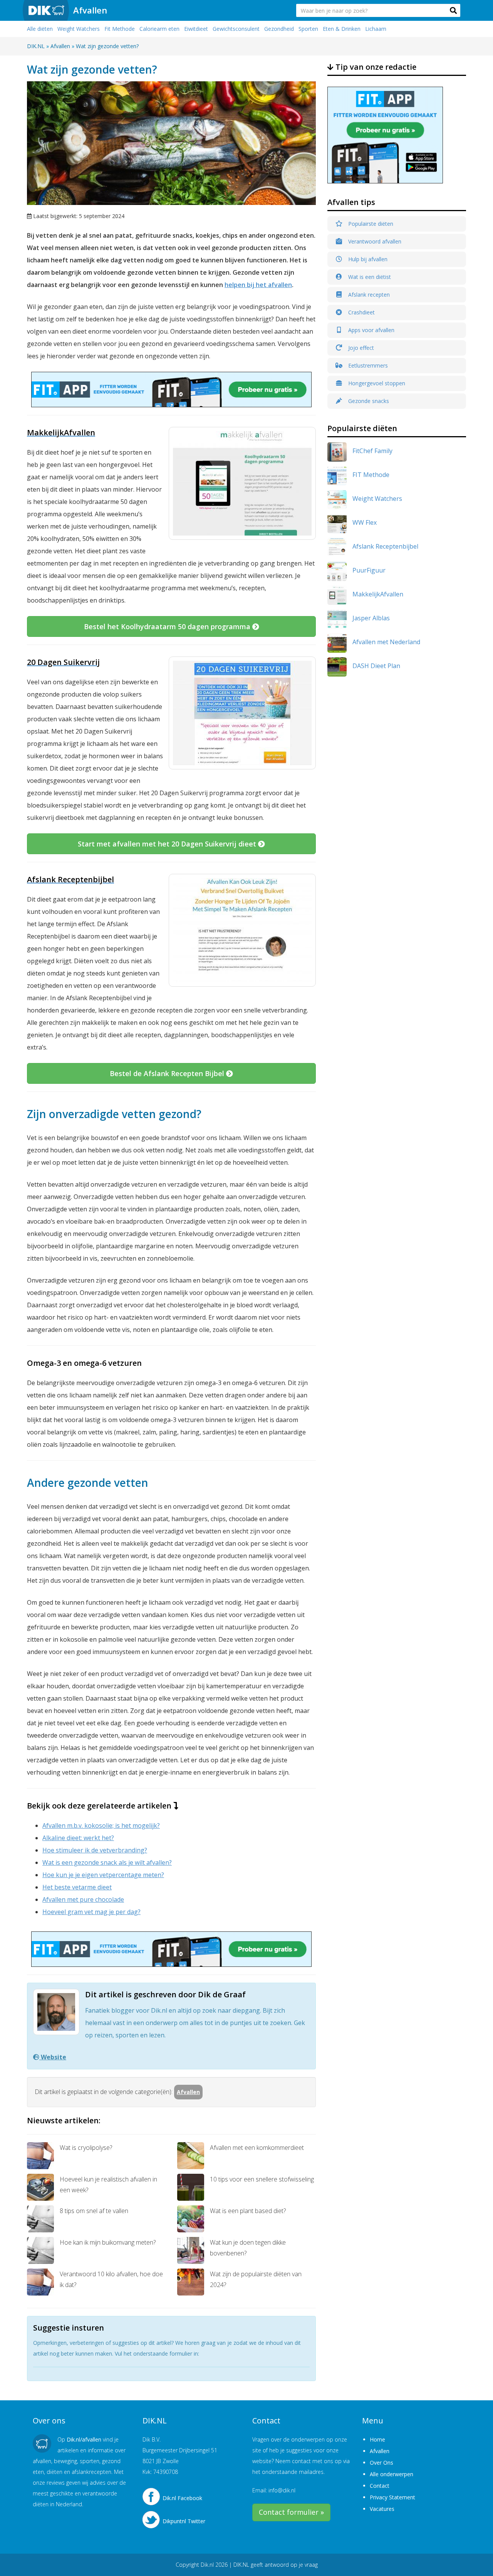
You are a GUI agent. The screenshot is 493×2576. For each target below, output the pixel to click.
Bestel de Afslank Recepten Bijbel (168, 1073)
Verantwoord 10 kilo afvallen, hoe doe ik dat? (111, 2279)
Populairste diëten (370, 224)
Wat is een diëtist (369, 277)
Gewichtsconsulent (236, 29)
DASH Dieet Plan (376, 666)
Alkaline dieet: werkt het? (78, 1838)
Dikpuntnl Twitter (184, 2521)
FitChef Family (372, 451)
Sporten (308, 29)
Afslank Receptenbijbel (385, 546)
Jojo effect (360, 348)
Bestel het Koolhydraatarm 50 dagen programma (168, 626)
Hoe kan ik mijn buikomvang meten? (108, 2242)
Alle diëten (40, 29)
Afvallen (90, 10)
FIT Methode (371, 475)
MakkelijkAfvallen (378, 594)
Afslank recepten (368, 295)
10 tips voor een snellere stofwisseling (262, 2179)
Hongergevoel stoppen (376, 383)
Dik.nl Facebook (182, 2498)
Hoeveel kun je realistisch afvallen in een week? (108, 2185)
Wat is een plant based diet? (248, 2211)
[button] (453, 10)
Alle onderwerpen (392, 2474)
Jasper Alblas (371, 618)
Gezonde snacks (368, 401)
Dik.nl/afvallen (84, 2439)
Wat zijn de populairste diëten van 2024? (256, 2279)
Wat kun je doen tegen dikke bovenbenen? (248, 2248)
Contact (380, 2486)
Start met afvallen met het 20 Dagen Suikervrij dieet (168, 844)
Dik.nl (207, 2565)
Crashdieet (361, 312)
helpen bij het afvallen (258, 285)
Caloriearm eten (159, 29)
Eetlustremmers (367, 365)
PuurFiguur (369, 570)
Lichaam (376, 29)
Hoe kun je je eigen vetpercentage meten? (103, 1875)
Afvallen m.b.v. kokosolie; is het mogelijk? (101, 1825)
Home (377, 2439)
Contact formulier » (291, 2512)
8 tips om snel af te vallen (94, 2211)
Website (53, 2057)
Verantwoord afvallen (374, 241)
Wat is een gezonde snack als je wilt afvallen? (107, 1862)
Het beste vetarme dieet (77, 1887)
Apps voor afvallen (371, 330)
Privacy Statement (392, 2497)
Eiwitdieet (196, 29)
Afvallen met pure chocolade (83, 1899)
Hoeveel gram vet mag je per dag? (91, 1912)
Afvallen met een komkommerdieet (257, 2148)
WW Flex (365, 522)
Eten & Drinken (342, 29)
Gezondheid (279, 29)
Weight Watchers (79, 29)
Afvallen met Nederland (386, 642)
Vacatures (382, 2509)
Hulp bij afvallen (367, 259)
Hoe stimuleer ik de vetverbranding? (95, 1850)
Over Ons (381, 2463)
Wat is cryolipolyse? (86, 2148)
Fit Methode (120, 29)
